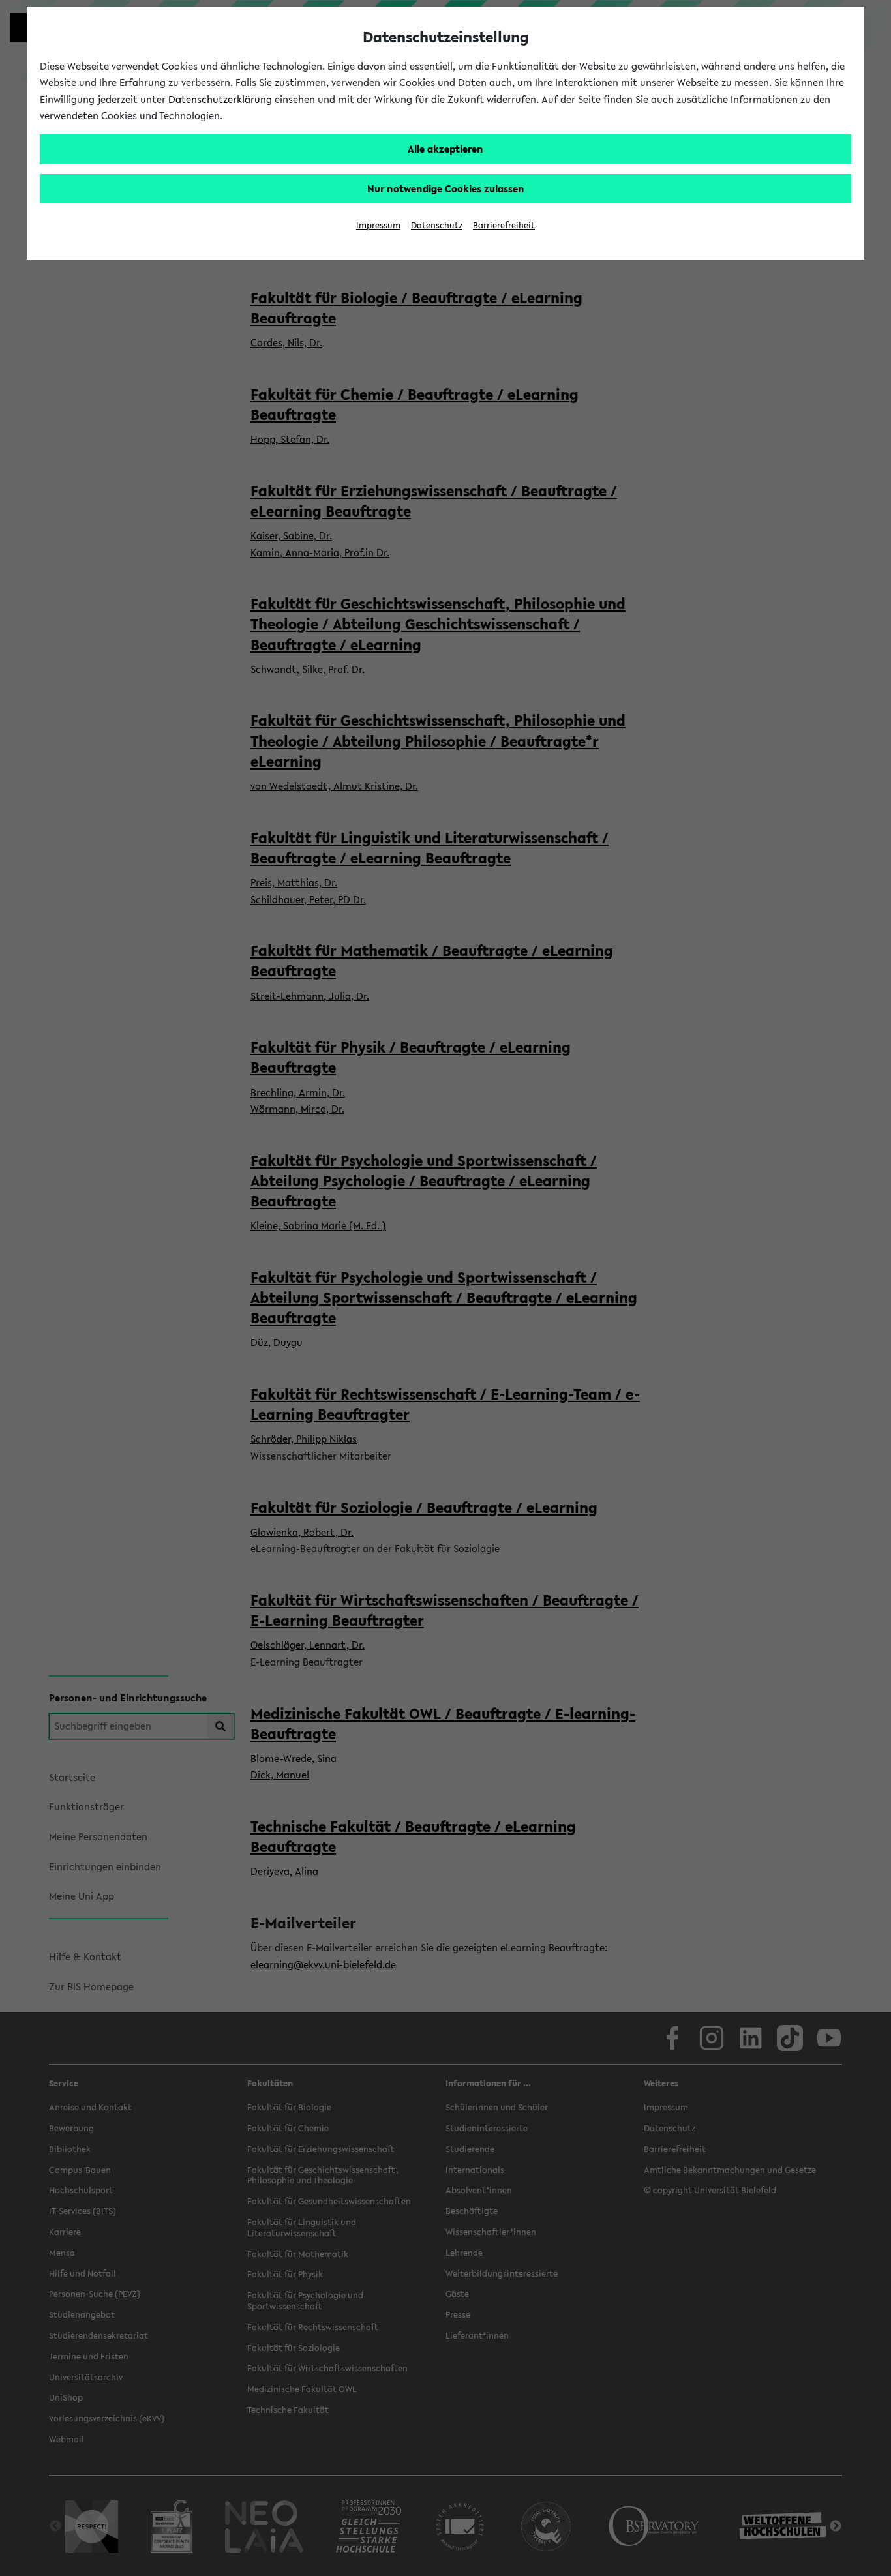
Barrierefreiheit (504, 225)
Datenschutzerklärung (220, 99)
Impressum (378, 225)
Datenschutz (437, 225)
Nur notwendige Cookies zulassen (446, 188)
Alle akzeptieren (445, 149)
